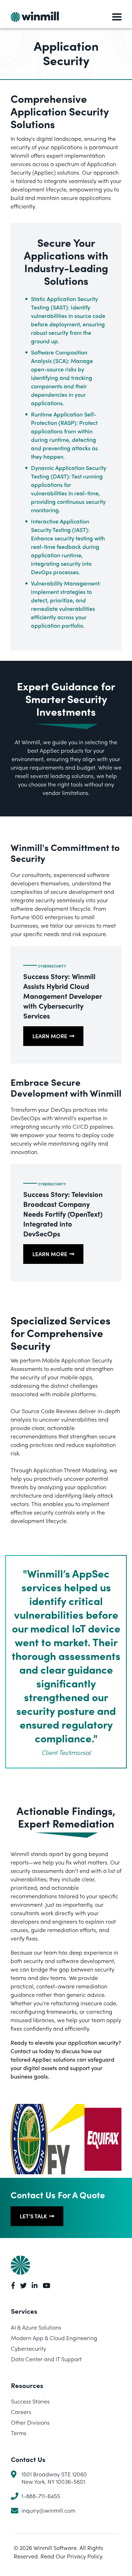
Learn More (50, 1036)
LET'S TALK (33, 2216)
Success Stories (30, 2402)
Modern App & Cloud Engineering (54, 2338)
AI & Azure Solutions (36, 2327)
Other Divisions (30, 2423)
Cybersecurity (52, 966)
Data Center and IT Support (46, 2359)
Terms (19, 2433)
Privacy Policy (84, 2556)
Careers (21, 2412)
